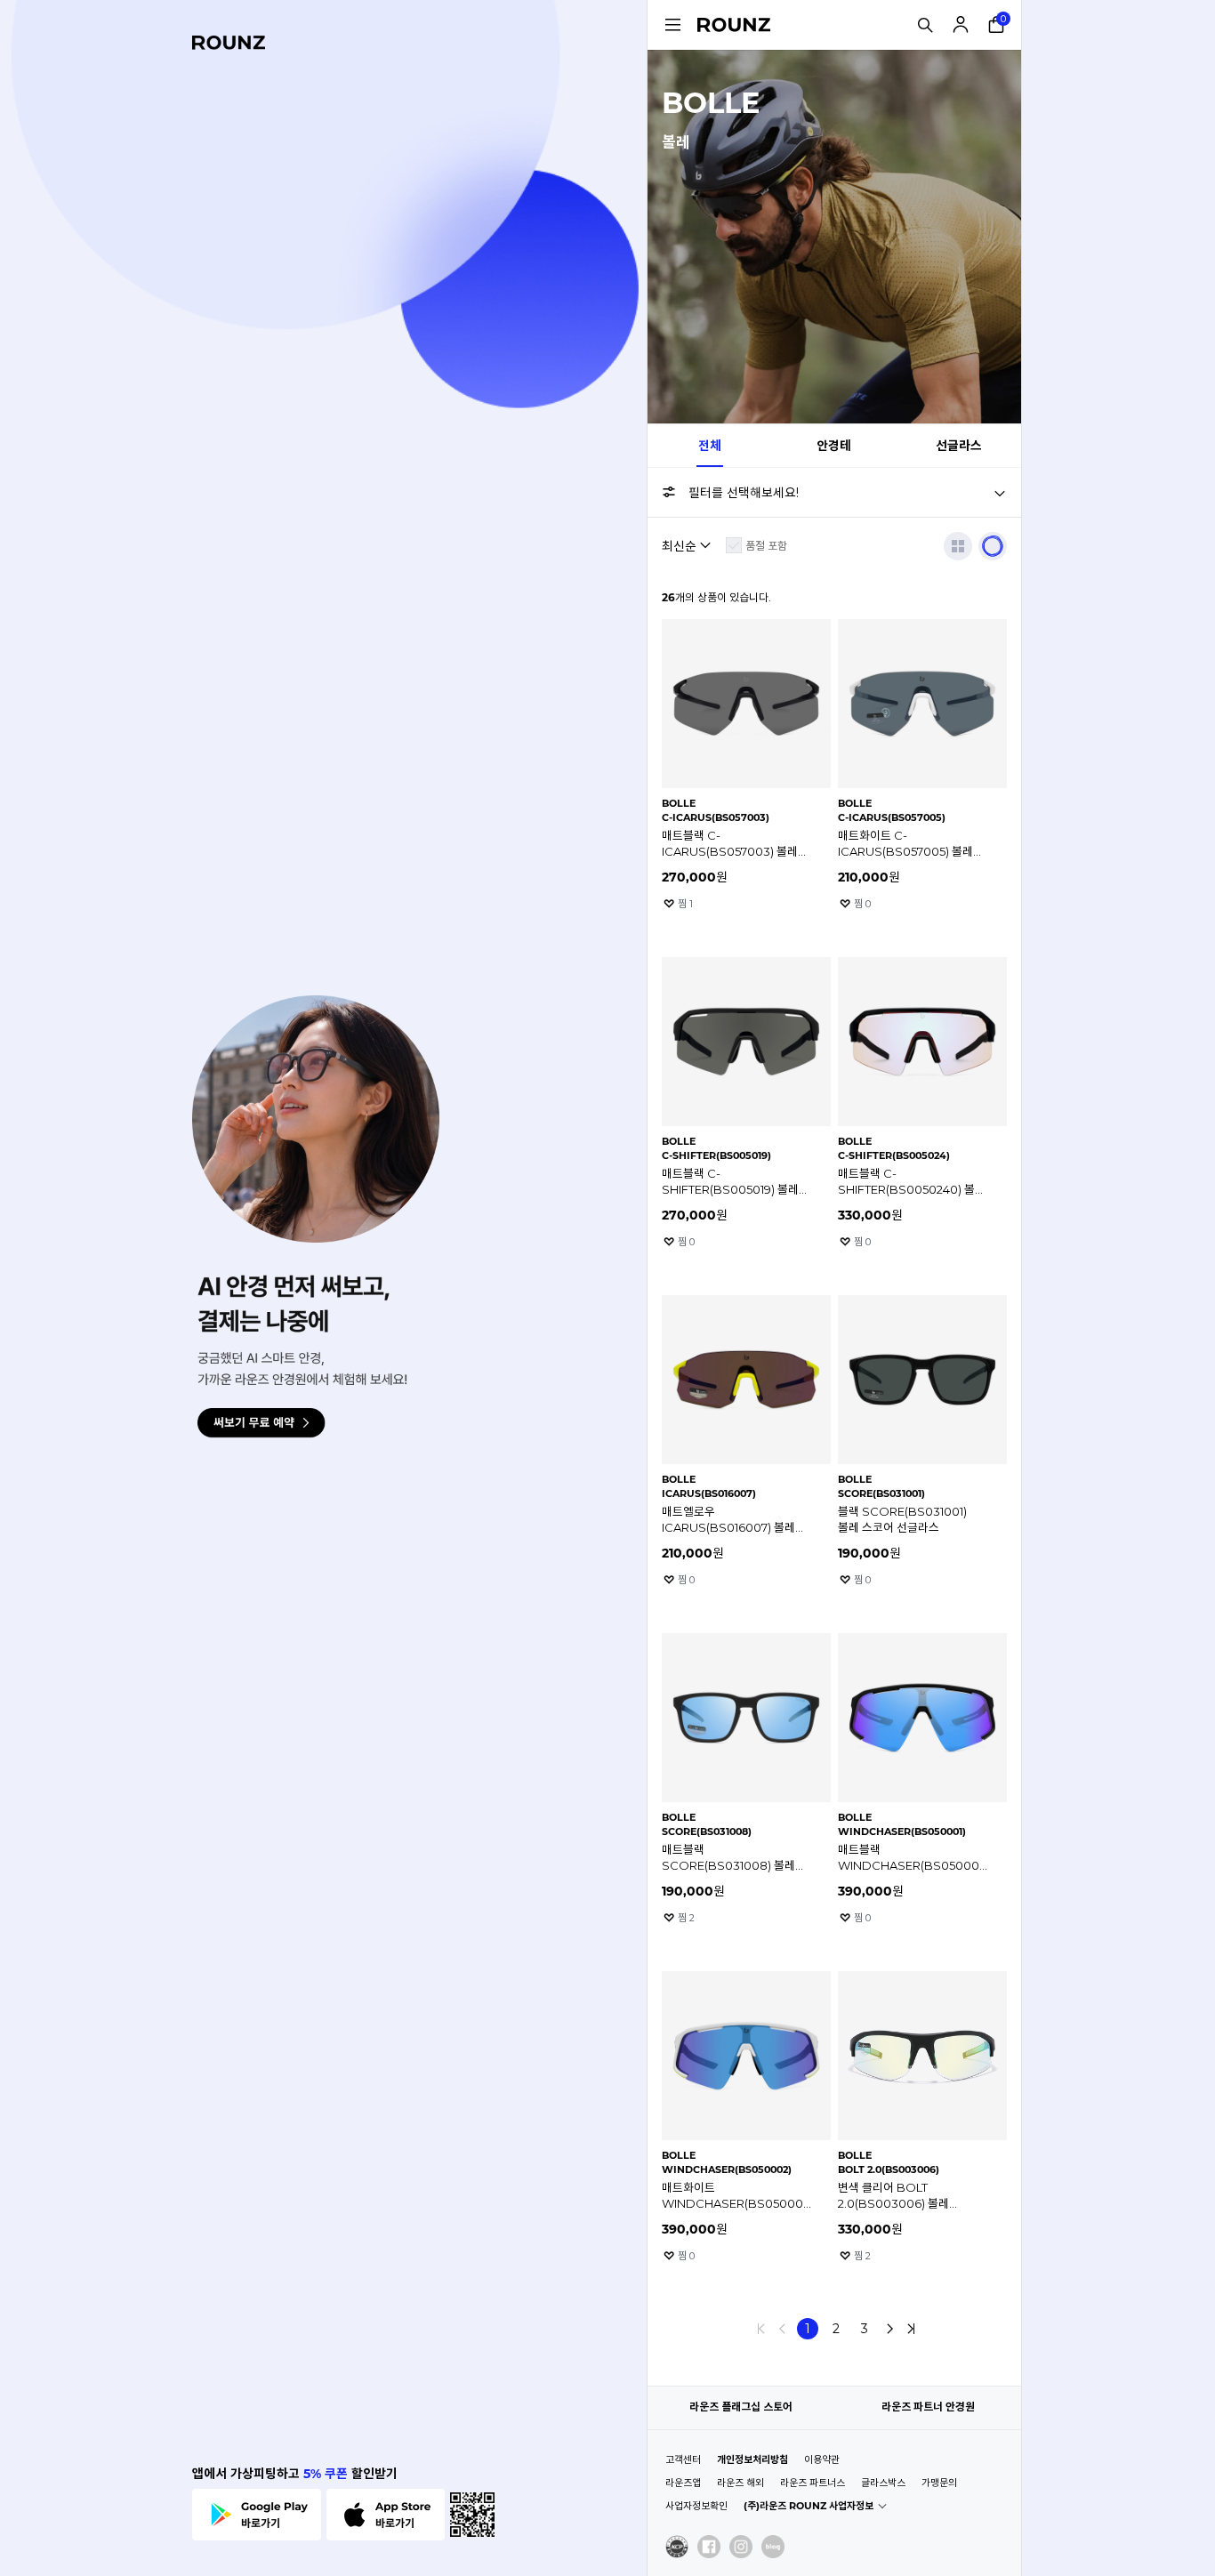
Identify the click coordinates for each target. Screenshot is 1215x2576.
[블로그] (773, 2547)
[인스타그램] (741, 2547)
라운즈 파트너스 (813, 2483)
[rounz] (229, 43)
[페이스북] (709, 2547)
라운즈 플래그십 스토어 (741, 2407)
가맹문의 (939, 2483)
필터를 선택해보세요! (744, 493)
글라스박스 (883, 2483)
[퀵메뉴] (672, 25)
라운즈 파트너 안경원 (928, 2407)
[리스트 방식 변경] (958, 546)
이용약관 (822, 2459)
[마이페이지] (961, 25)
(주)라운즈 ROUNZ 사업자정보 (809, 2506)
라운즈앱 (683, 2483)
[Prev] (783, 2329)
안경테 (834, 446)
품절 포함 (766, 546)
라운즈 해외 (740, 2483)
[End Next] (911, 2329)
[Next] (889, 2329)
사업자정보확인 (696, 2506)
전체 (710, 446)
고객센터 (683, 2459)
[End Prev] (761, 2329)
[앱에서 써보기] (993, 546)
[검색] (925, 25)
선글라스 (959, 446)
